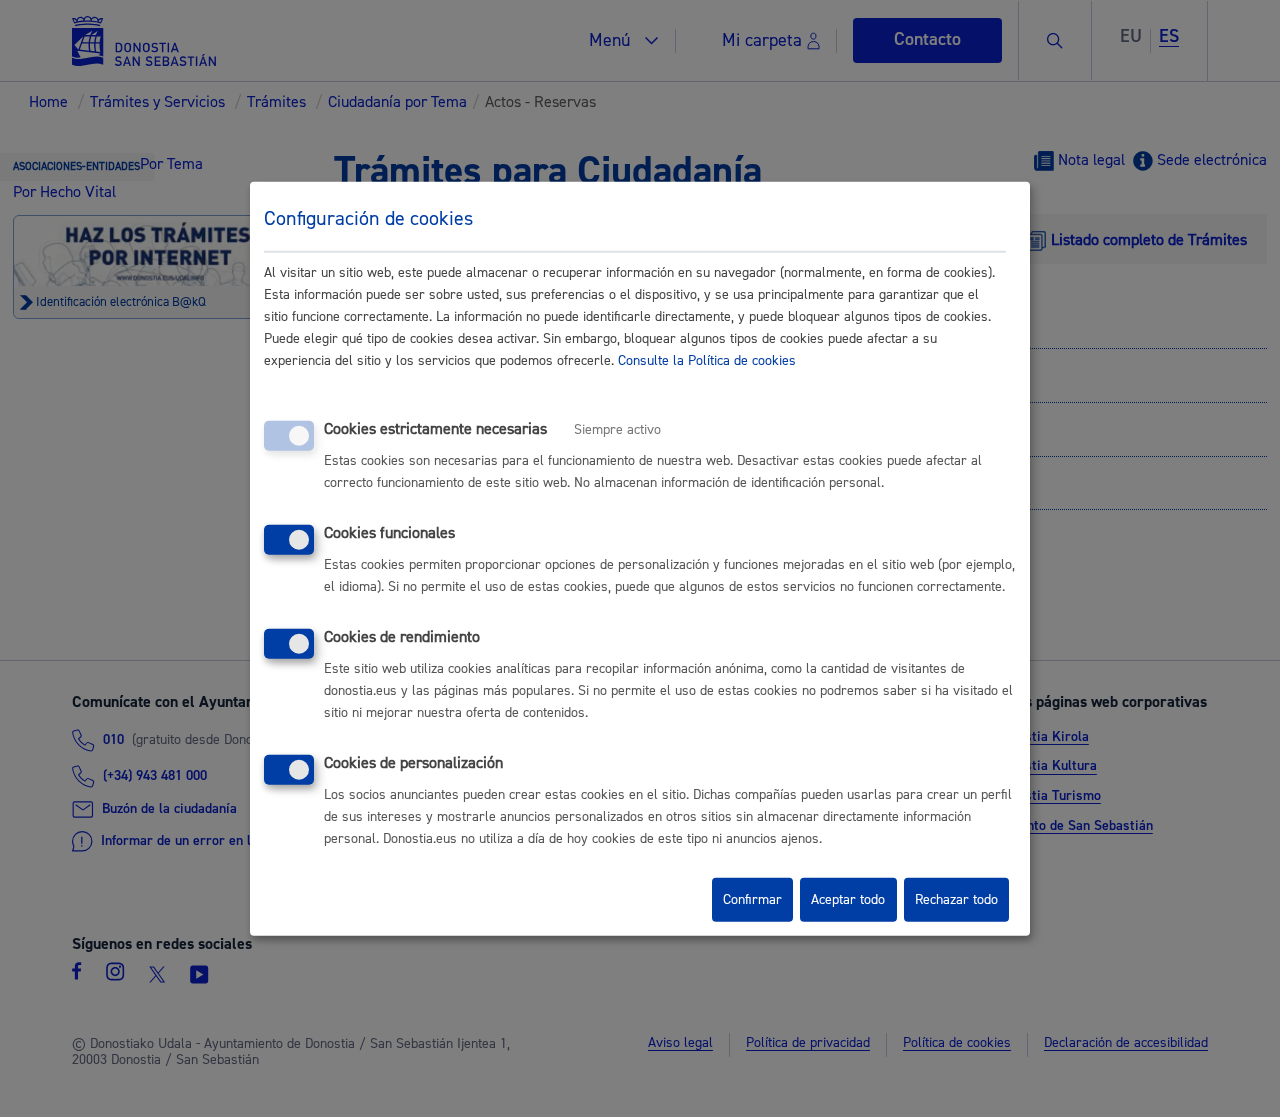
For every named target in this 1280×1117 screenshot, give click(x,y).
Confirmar (752, 900)
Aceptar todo (848, 900)
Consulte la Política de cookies (707, 361)
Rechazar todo (956, 900)
